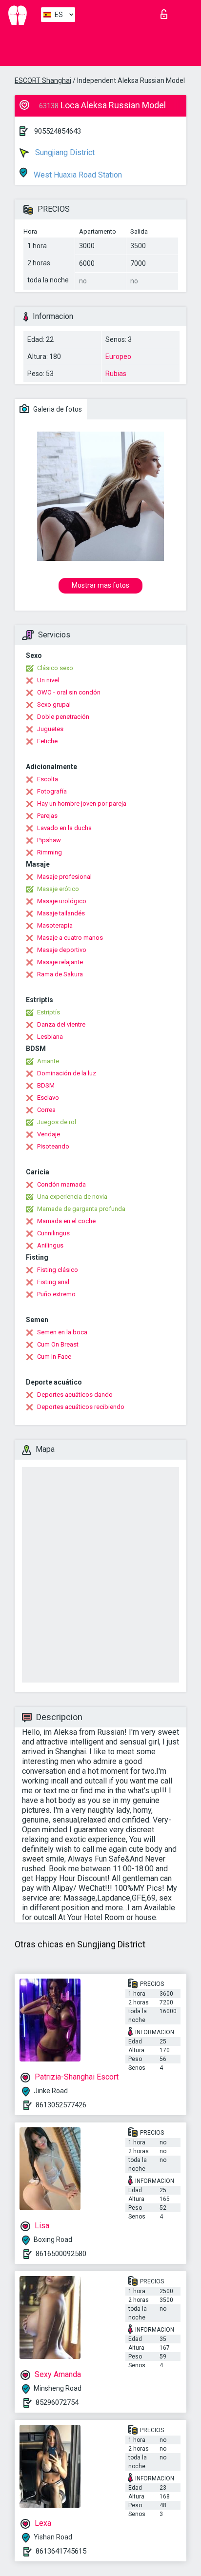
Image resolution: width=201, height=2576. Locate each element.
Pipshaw (49, 840)
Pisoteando (53, 1146)
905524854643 (58, 131)
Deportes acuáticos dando (75, 1395)
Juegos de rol (57, 1122)
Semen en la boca (62, 1332)
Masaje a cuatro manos (70, 938)
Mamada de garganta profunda (81, 1209)
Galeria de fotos (57, 409)
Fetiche (47, 741)
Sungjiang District (64, 152)
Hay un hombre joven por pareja (82, 803)
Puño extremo (56, 1294)
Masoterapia (55, 925)
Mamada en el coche (66, 1221)
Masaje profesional (64, 877)
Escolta (48, 779)
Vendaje (49, 1134)
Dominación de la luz (67, 1073)
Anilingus (50, 1245)
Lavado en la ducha (64, 828)
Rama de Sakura (60, 974)
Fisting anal (53, 1282)
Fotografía (52, 791)
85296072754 (57, 2402)
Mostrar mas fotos (100, 585)
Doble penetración (63, 717)
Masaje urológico (62, 901)
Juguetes (50, 729)
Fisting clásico (58, 1270)
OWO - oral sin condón (69, 692)
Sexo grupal (54, 704)
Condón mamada (61, 1184)
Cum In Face (54, 1357)
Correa (46, 1110)
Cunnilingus (53, 1233)
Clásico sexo (55, 668)
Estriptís (49, 1012)
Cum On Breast (58, 1344)
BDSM (46, 1085)
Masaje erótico (58, 889)
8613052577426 (61, 2105)
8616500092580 (61, 2254)
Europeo (118, 357)
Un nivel (48, 680)
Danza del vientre (61, 1024)
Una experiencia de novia (72, 1197)
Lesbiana (50, 1037)
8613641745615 (61, 2551)
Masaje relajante (60, 962)
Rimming (50, 852)
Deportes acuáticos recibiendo (81, 1407)
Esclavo (48, 1098)
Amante (48, 1061)
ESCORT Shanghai (43, 80)
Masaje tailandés (61, 913)
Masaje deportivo (62, 950)
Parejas (47, 816)
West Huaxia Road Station (77, 175)
